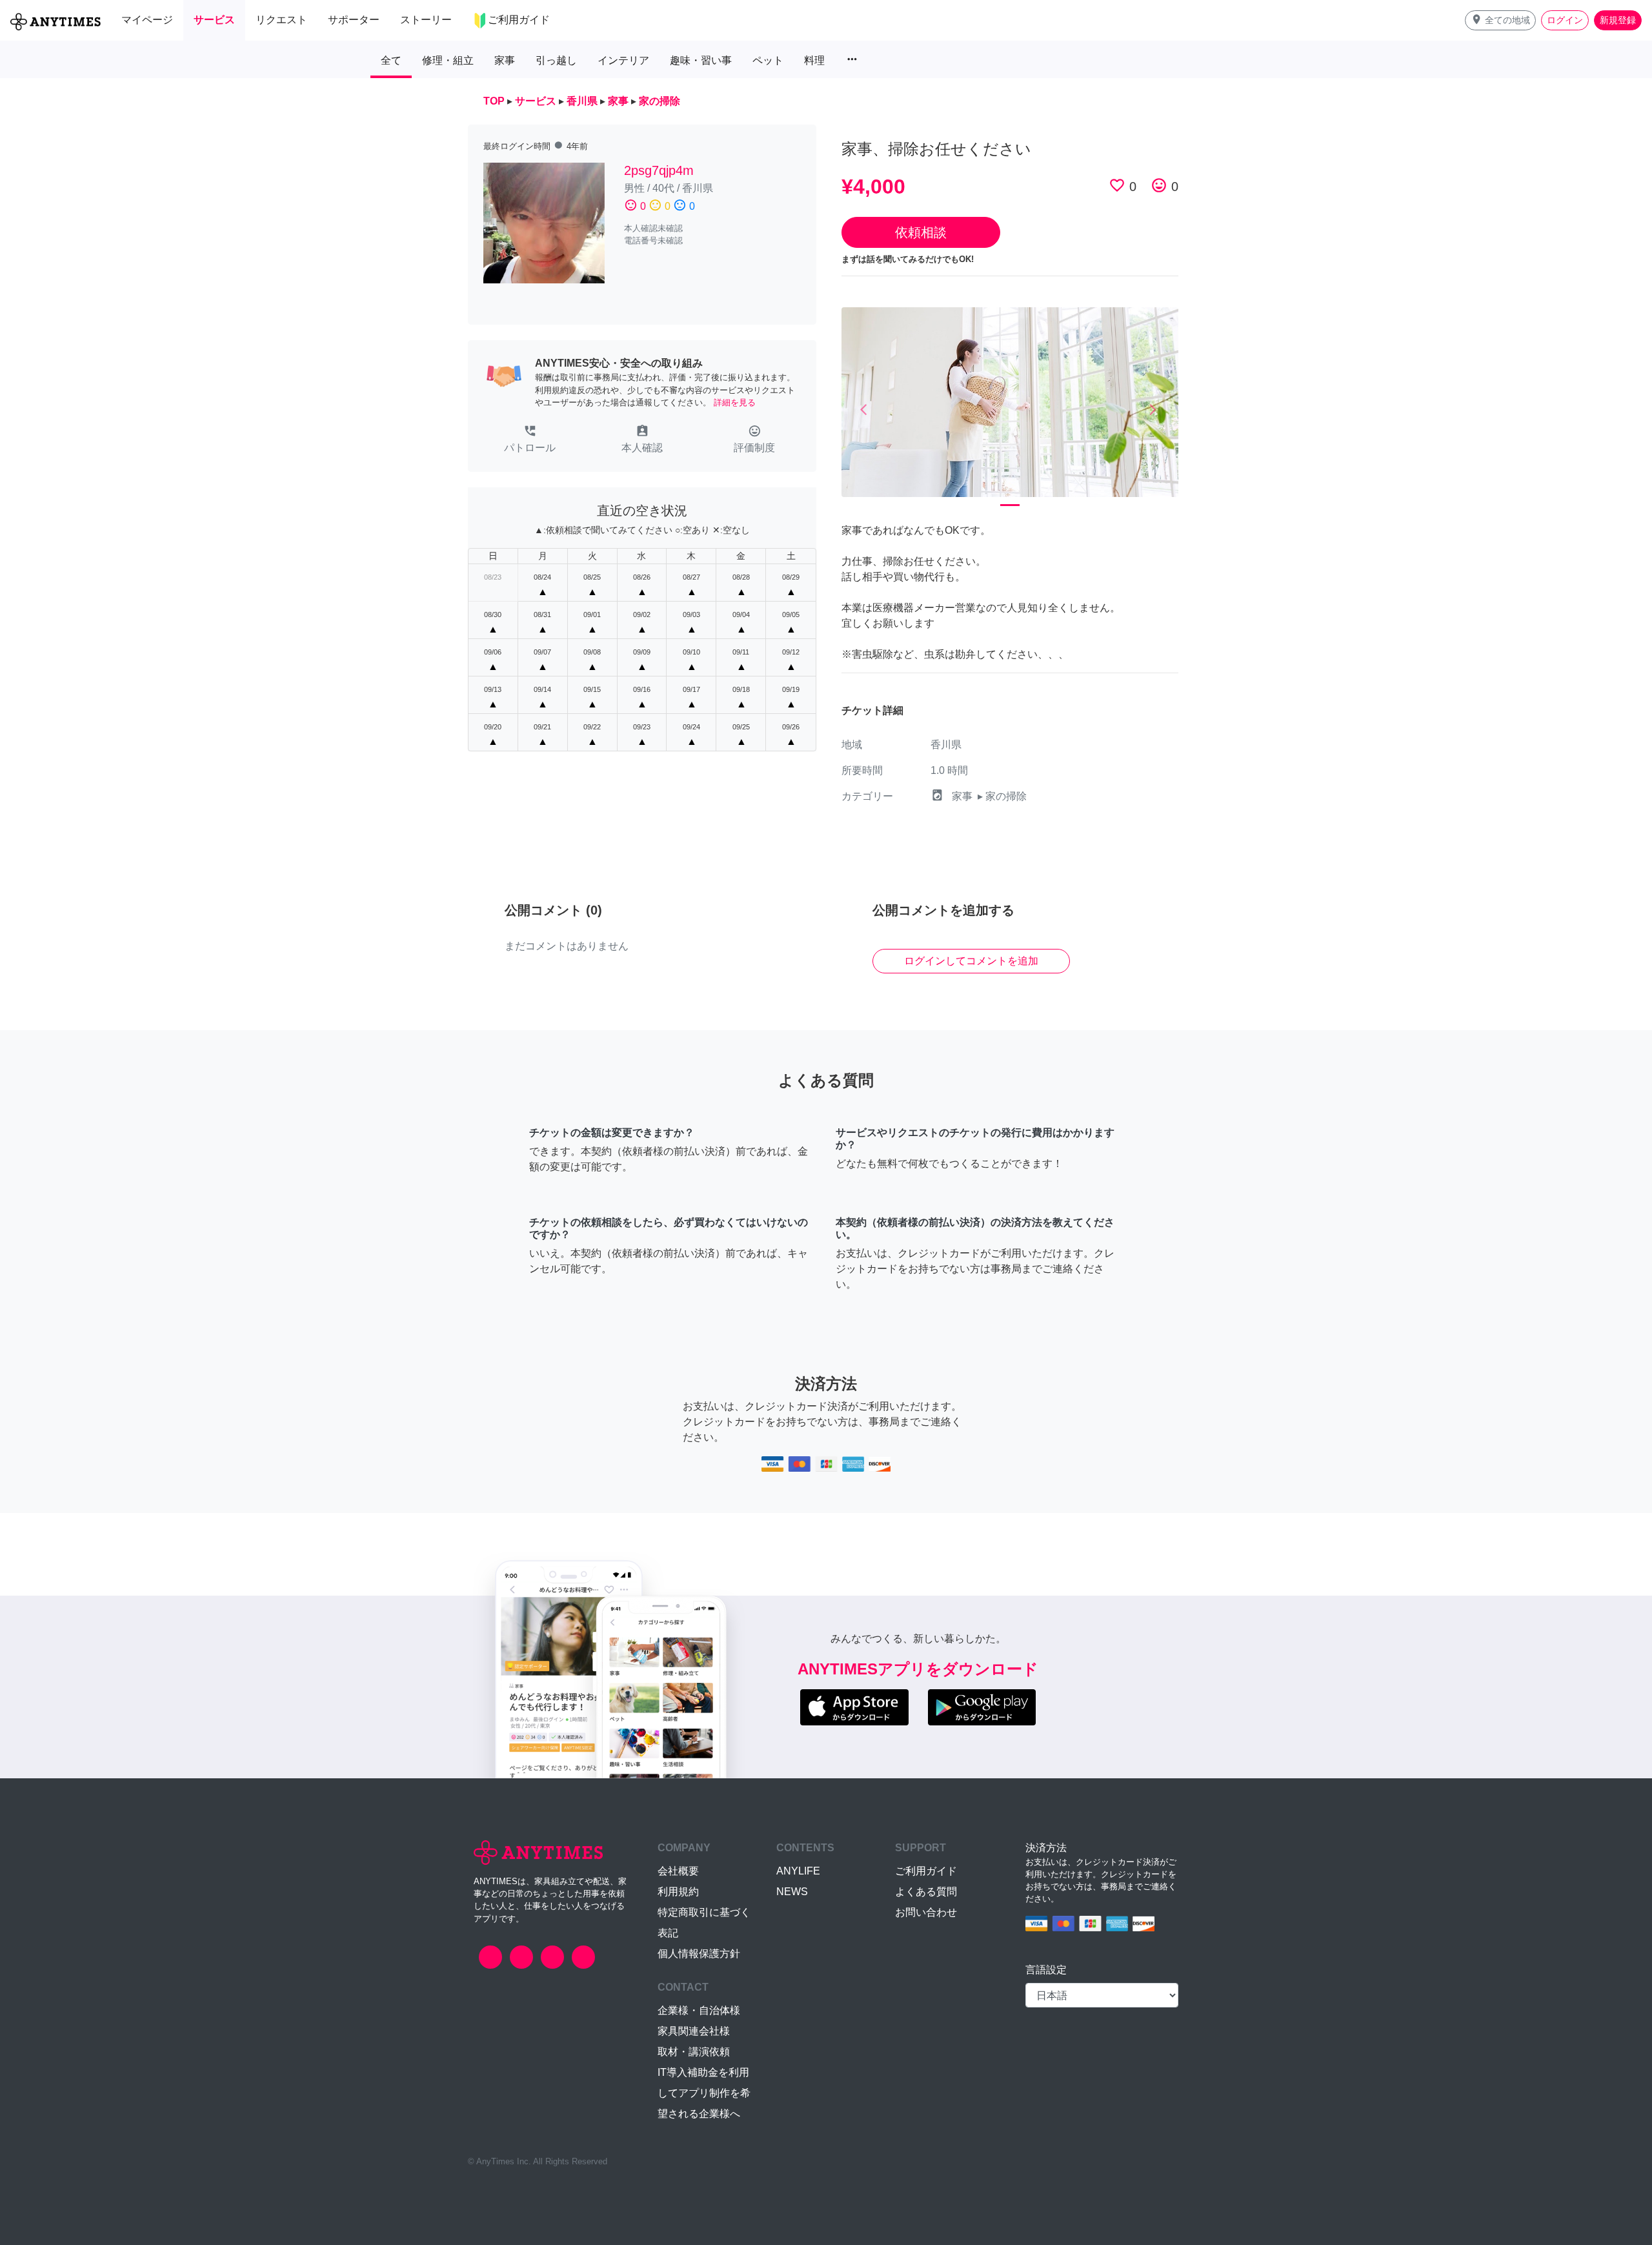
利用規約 (678, 1892)
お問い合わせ (926, 1912)
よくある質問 (926, 1892)
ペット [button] (768, 60)
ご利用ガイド (926, 1871)
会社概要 (678, 1871)
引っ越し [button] (556, 60)
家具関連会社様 (694, 2031)
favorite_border (1117, 185)
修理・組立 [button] (448, 60)
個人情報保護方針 (699, 1954)
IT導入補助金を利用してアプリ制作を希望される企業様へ (704, 2093)
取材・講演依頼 (694, 2052)
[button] (1500, 20)
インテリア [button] (623, 60)
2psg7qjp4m (659, 170)
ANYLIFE (798, 1871)
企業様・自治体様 (699, 2010)
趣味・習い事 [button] (701, 60)
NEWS (792, 1892)
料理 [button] (814, 60)
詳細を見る (735, 402)
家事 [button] (505, 60)
